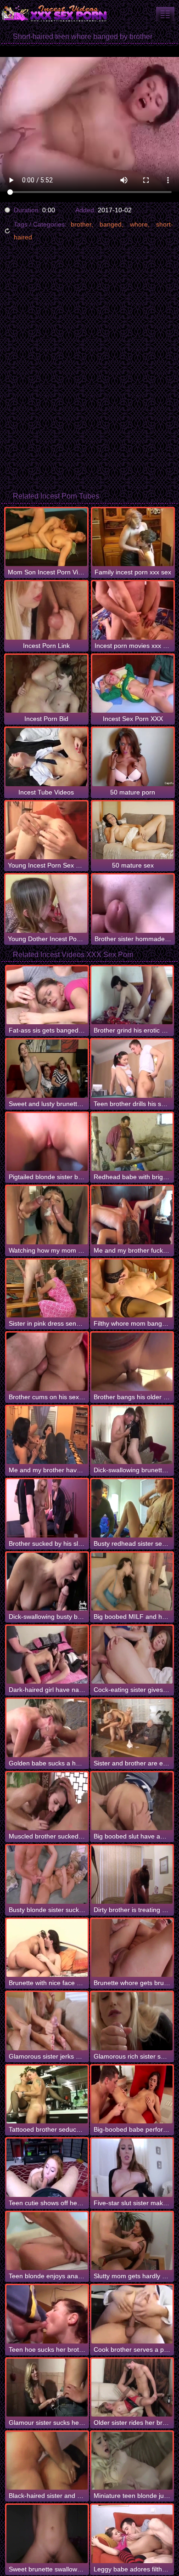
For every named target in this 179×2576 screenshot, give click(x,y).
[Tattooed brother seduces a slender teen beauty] (47, 2094)
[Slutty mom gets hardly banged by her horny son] (132, 2241)
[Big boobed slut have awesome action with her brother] (132, 1801)
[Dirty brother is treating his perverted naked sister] (132, 1874)
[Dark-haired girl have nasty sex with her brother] (47, 1655)
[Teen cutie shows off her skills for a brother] (47, 2167)
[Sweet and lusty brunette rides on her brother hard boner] (47, 1068)
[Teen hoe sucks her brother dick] (47, 2314)
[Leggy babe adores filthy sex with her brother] (132, 2534)
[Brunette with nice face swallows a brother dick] (47, 1948)
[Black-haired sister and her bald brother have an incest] (47, 2461)
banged (111, 224)
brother (81, 224)
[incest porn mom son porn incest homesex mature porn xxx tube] (165, 14)
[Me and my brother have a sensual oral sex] (47, 1435)
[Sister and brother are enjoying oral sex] (132, 1728)
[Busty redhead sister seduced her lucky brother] (132, 1508)
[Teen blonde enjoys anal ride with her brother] (47, 2241)
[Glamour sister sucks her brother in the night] (47, 2388)
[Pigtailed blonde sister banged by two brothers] (47, 1142)
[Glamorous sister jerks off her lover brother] (47, 2021)
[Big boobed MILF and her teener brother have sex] (132, 1582)
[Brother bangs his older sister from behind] (132, 1362)
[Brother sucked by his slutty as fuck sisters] (47, 1508)
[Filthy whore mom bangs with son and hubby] (132, 1288)
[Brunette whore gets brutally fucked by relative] (132, 1948)
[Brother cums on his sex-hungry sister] (47, 1362)
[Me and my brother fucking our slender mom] (132, 1215)
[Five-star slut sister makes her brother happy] (132, 2167)
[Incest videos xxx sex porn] (55, 14)
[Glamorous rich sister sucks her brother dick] (132, 2021)
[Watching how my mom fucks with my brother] (47, 1215)
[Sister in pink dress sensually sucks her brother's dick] (47, 1288)
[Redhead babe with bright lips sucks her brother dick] (132, 1142)
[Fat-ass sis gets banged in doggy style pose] (47, 995)
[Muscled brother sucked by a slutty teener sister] (47, 1801)
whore (139, 224)
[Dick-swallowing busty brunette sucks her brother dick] (47, 1582)
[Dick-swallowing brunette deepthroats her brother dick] (132, 1435)
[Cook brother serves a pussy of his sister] (132, 2314)
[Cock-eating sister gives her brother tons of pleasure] (132, 1655)
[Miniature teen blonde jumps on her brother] (132, 2461)
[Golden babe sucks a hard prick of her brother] (47, 1728)
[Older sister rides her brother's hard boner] (132, 2388)
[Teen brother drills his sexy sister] (132, 1068)
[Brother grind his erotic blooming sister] (132, 995)
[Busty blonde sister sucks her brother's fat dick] (47, 1874)
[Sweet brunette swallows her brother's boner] (47, 2534)
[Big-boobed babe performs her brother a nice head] (132, 2094)
